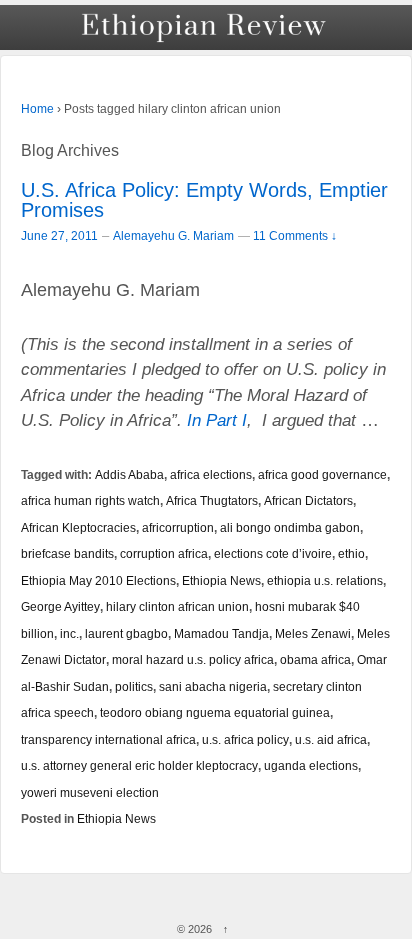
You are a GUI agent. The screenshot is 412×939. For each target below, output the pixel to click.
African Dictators (308, 500)
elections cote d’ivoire (273, 553)
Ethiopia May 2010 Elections (98, 580)
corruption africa (164, 553)
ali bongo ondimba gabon (290, 527)
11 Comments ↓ (295, 235)
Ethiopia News (221, 580)
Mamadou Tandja (221, 633)
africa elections (211, 474)
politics (134, 686)
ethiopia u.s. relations (325, 580)
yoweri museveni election (90, 792)
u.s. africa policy (245, 739)
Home (37, 109)
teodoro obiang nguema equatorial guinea (215, 712)
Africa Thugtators (212, 500)
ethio (351, 553)
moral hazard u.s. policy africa (193, 659)
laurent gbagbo (126, 633)
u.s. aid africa (331, 739)
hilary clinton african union (177, 606)
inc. (69, 633)
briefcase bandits (67, 553)
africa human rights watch (90, 500)
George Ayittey (60, 606)
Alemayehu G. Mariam (173, 236)
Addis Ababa (129, 474)
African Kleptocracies (78, 527)
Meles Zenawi (313, 633)
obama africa (315, 659)
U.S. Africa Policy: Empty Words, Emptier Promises (204, 200)
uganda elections (311, 765)
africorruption (178, 527)
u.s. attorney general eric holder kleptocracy (139, 765)
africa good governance (322, 474)
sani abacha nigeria (213, 686)
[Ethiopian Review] (206, 27)
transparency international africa (108, 739)
